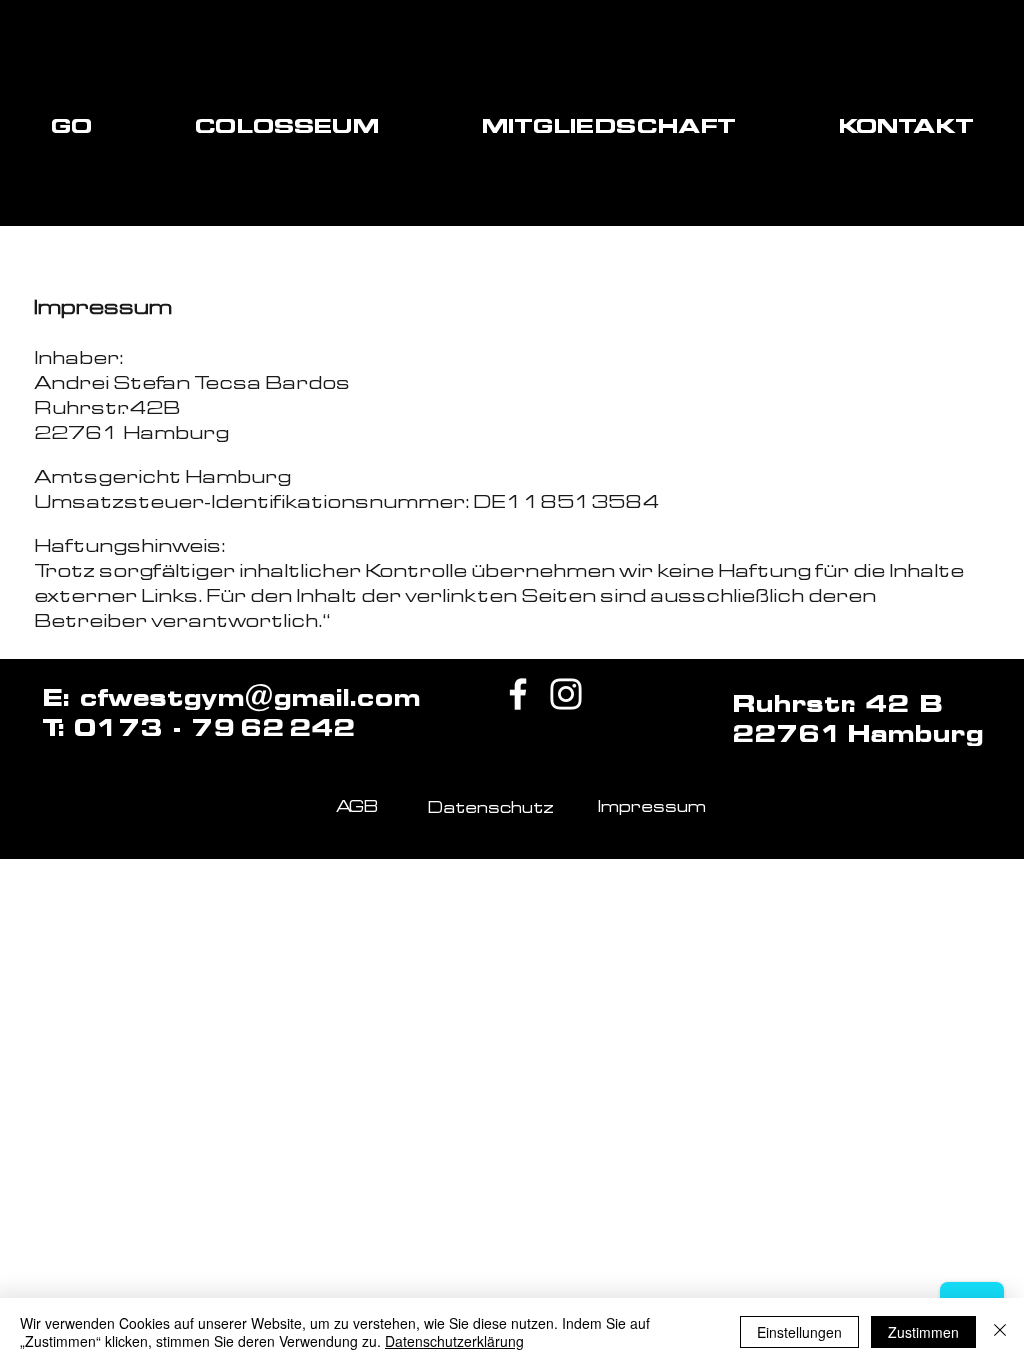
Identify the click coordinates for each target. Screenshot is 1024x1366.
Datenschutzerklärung (454, 1341)
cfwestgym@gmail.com (249, 697)
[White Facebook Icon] (518, 694)
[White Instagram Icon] (566, 694)
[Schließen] (1000, 1332)
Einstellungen (799, 1332)
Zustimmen (923, 1332)
